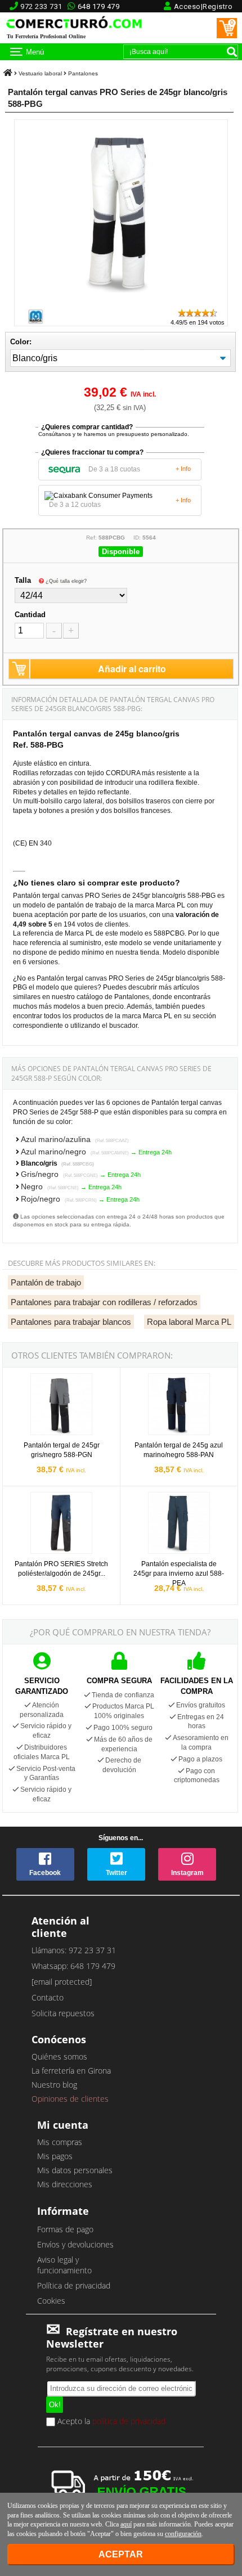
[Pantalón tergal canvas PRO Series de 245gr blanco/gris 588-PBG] (121, 302)
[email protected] (62, 1982)
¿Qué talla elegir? (66, 581)
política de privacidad (129, 2421)
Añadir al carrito (132, 669)
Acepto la (110, 2422)
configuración (183, 2534)
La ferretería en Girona (71, 2071)
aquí (126, 2524)
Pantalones (83, 73)
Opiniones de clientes (70, 2099)
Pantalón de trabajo (46, 1282)
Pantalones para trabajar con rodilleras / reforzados (104, 1302)
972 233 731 (41, 6)
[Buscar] (232, 52)
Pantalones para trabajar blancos (71, 1322)
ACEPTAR (121, 2554)
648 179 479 (99, 6)
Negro (50, 1186)
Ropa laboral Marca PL (189, 1322)
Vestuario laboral (40, 73)
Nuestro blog (54, 2085)
